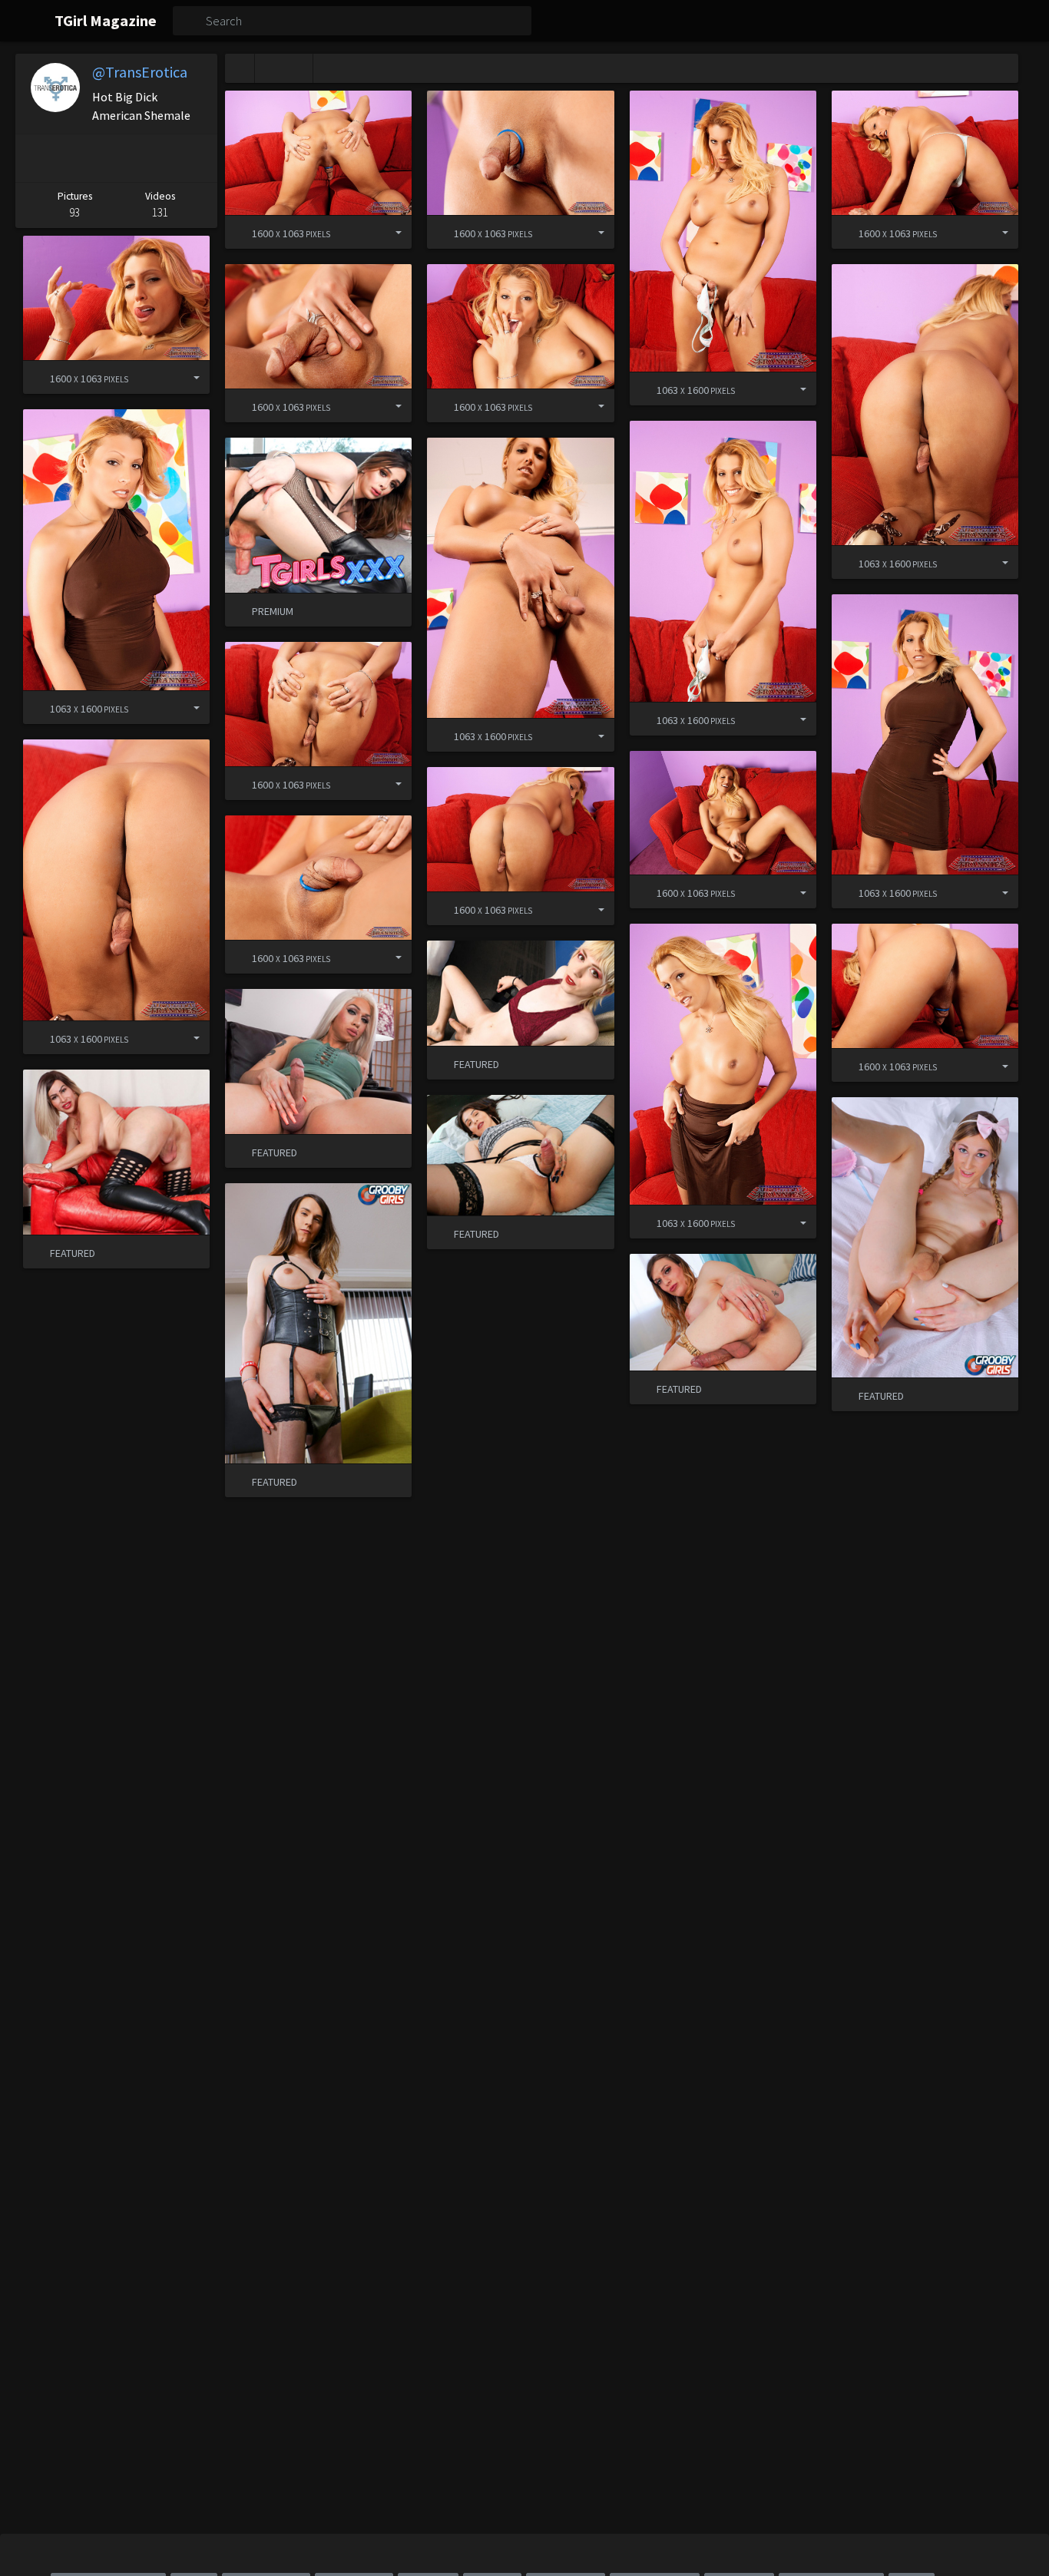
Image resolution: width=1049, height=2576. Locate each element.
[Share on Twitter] (113, 158)
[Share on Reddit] (155, 158)
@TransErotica (140, 72)
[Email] (196, 158)
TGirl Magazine (106, 20)
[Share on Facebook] (72, 158)
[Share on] (387, 232)
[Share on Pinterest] (33, 158)
